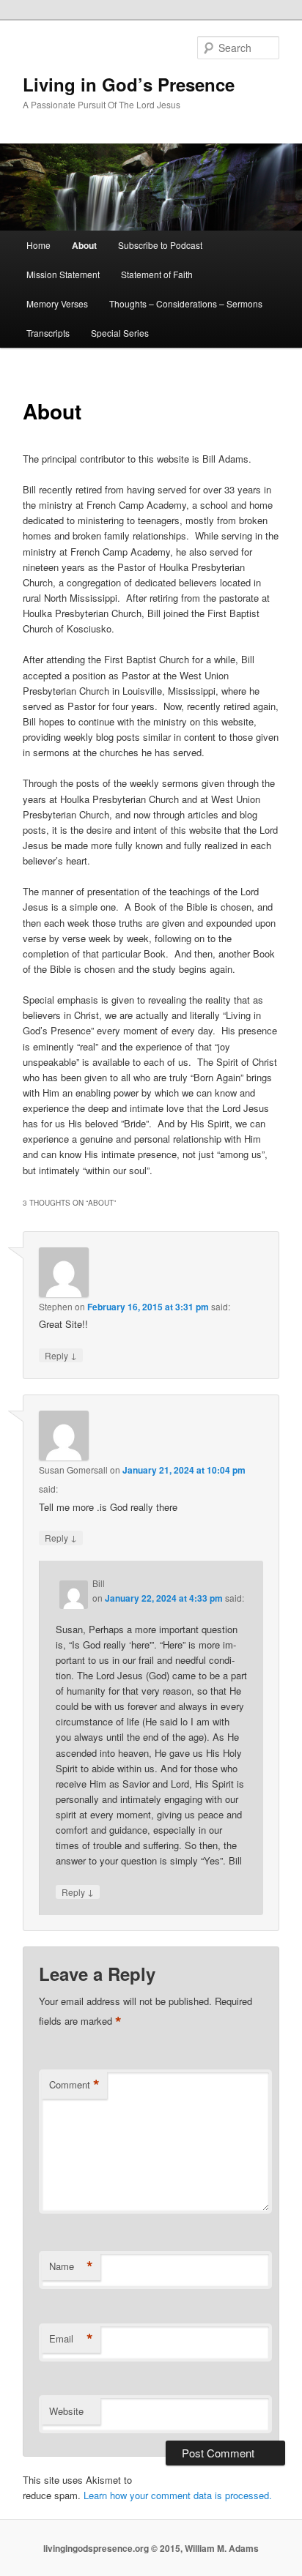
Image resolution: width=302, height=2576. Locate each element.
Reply (61, 1355)
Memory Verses (57, 303)
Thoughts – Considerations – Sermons (186, 303)
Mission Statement (63, 274)
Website (66, 2411)
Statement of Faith (157, 274)
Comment (74, 2085)
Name (71, 2266)
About (84, 245)
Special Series (120, 333)
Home (38, 245)
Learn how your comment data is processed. (178, 2495)
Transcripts (48, 333)
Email (71, 2339)
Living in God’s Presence (129, 84)
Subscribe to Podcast (160, 245)
